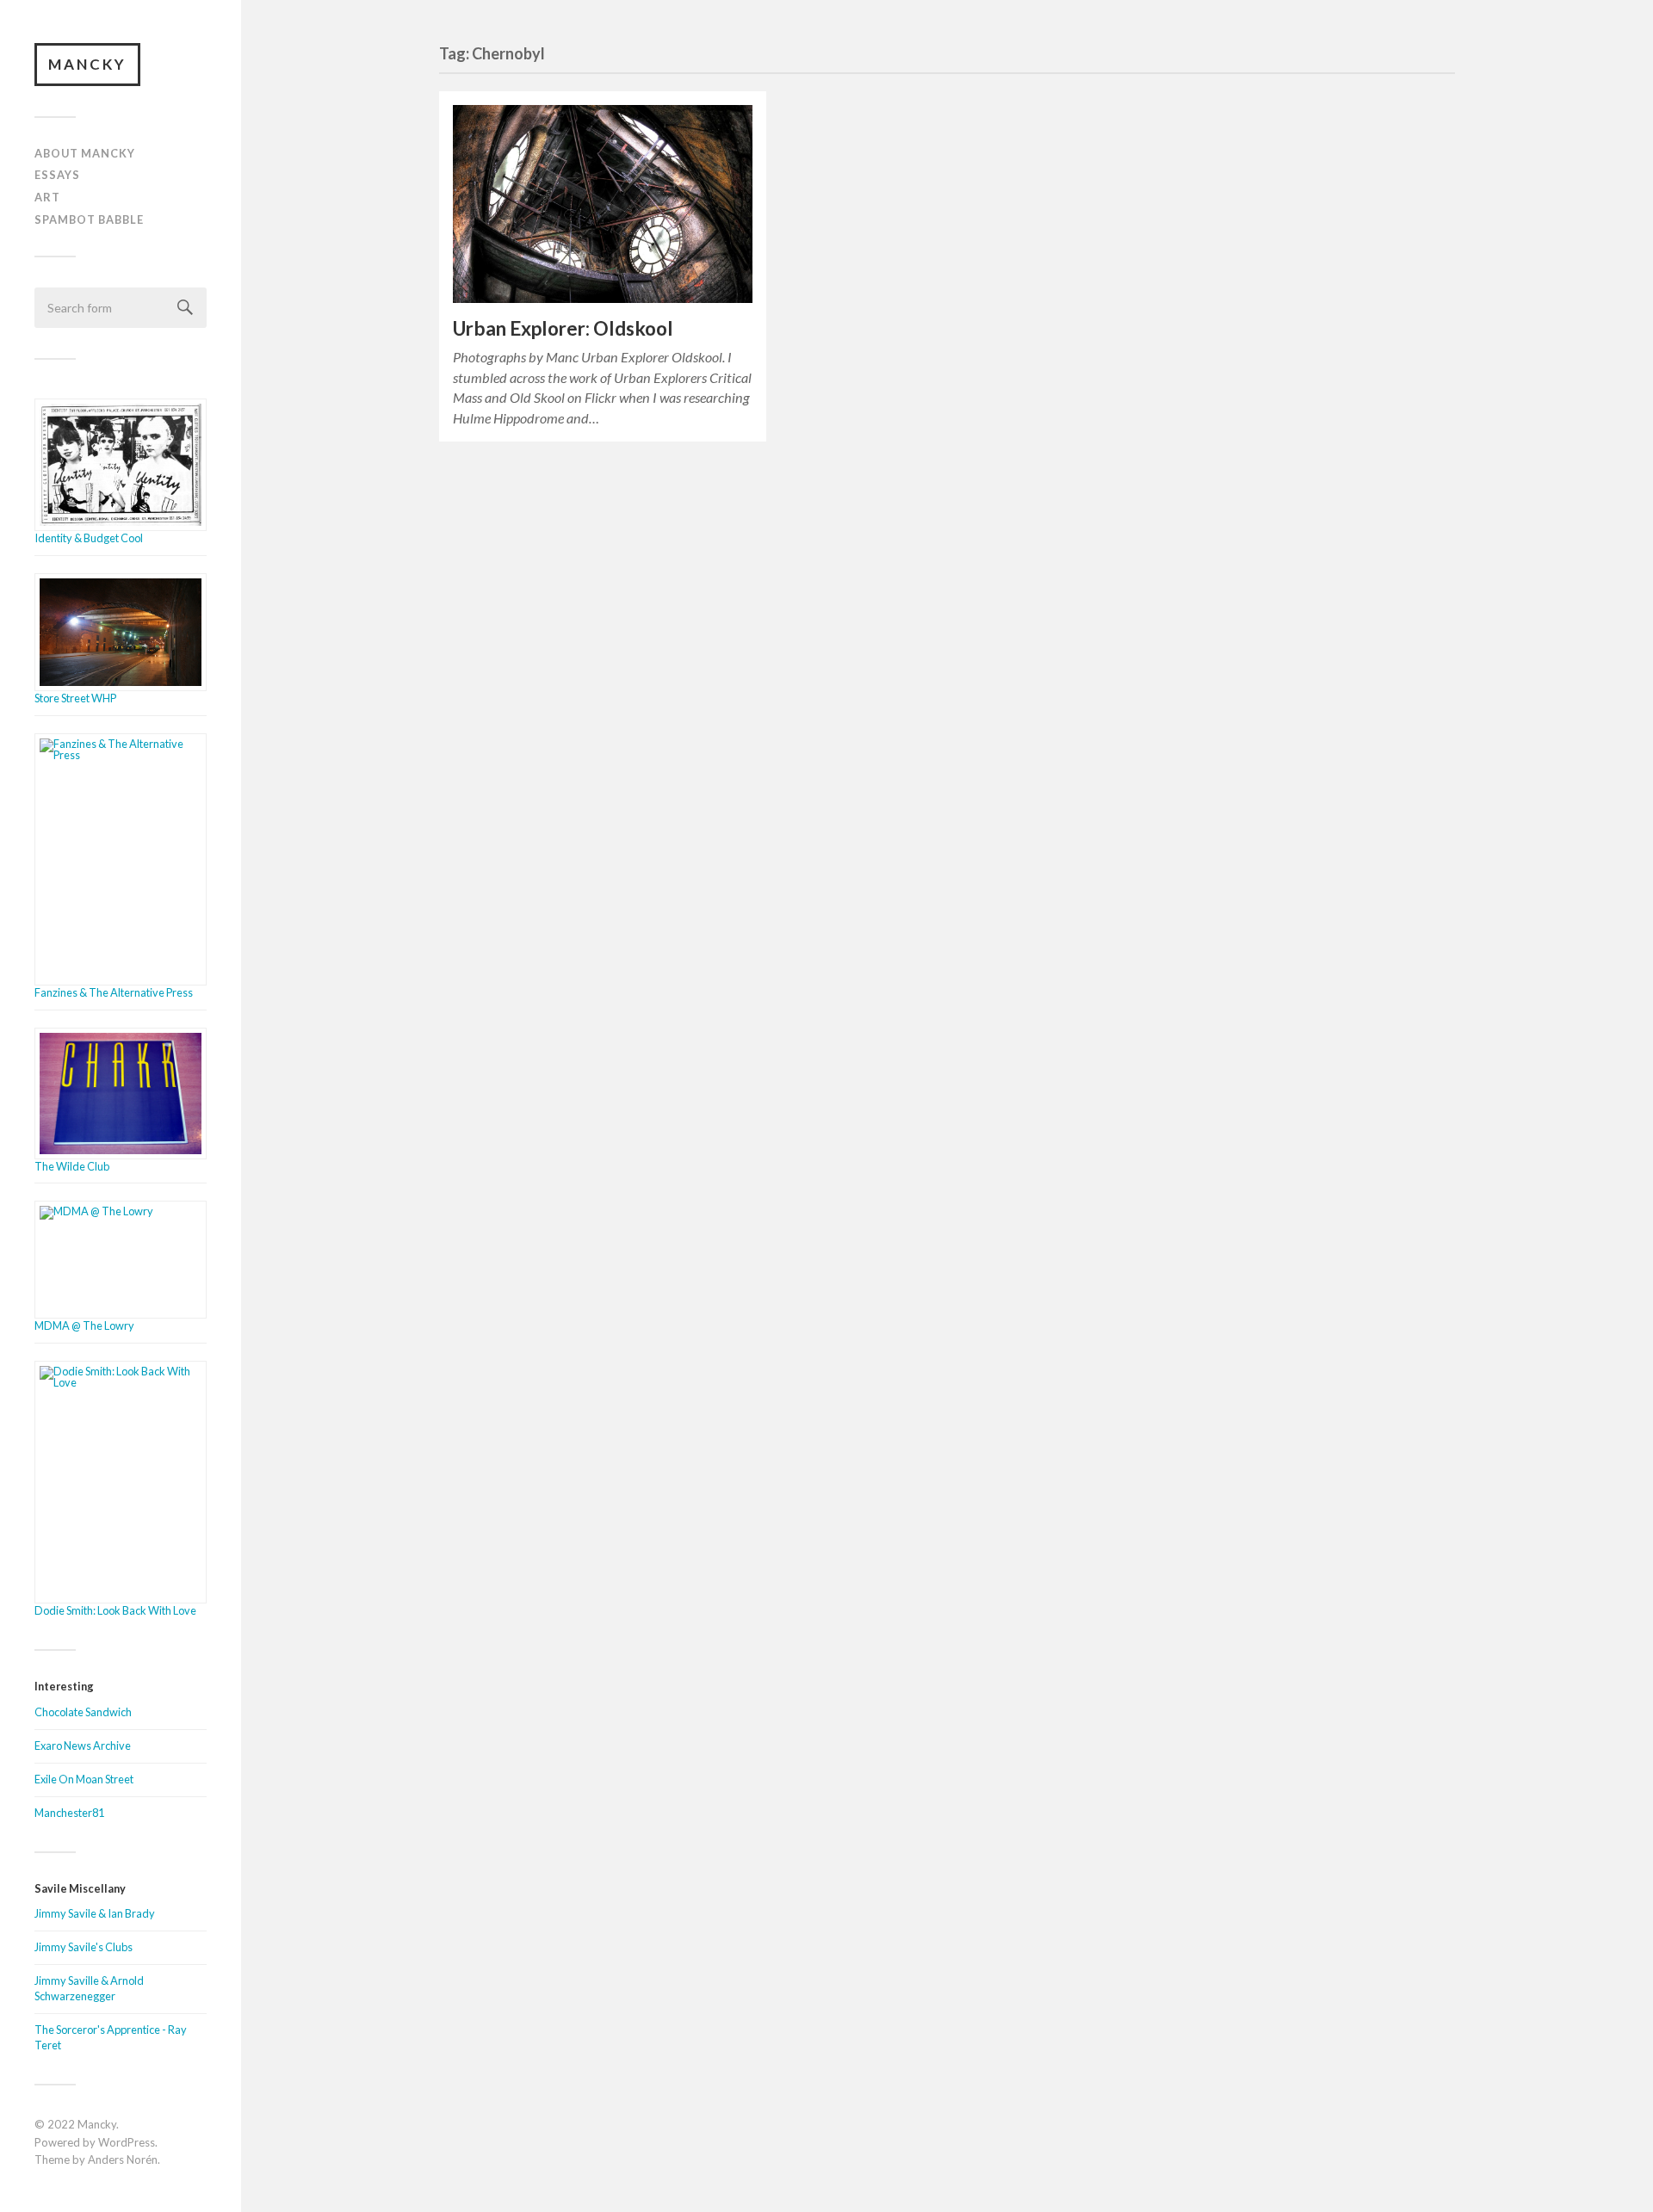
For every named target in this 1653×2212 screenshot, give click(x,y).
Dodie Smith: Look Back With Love (115, 1610)
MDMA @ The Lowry (84, 1325)
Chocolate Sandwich (83, 1712)
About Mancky (85, 153)
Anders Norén (123, 2159)
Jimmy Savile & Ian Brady (95, 1913)
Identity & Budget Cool (89, 538)
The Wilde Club (72, 1166)
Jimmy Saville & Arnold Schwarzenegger (89, 1988)
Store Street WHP (75, 698)
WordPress (127, 2142)
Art (47, 197)
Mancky (87, 64)
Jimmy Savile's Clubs (84, 1947)
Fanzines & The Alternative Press (114, 992)
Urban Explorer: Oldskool (563, 328)
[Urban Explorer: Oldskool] (603, 204)
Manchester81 (69, 1813)
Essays (57, 175)
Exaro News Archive (83, 1746)
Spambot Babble (89, 219)
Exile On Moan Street (84, 1779)
